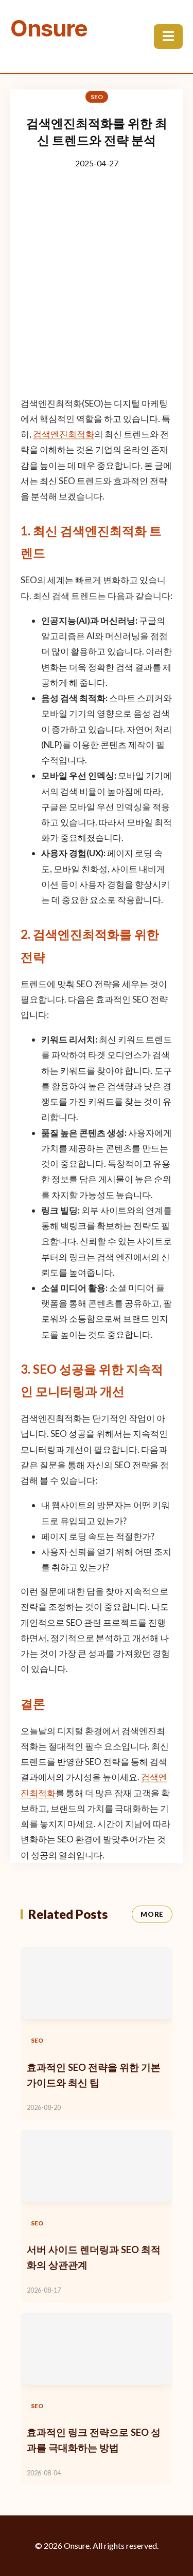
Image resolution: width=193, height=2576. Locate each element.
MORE (152, 1914)
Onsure (49, 28)
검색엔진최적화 (64, 434)
